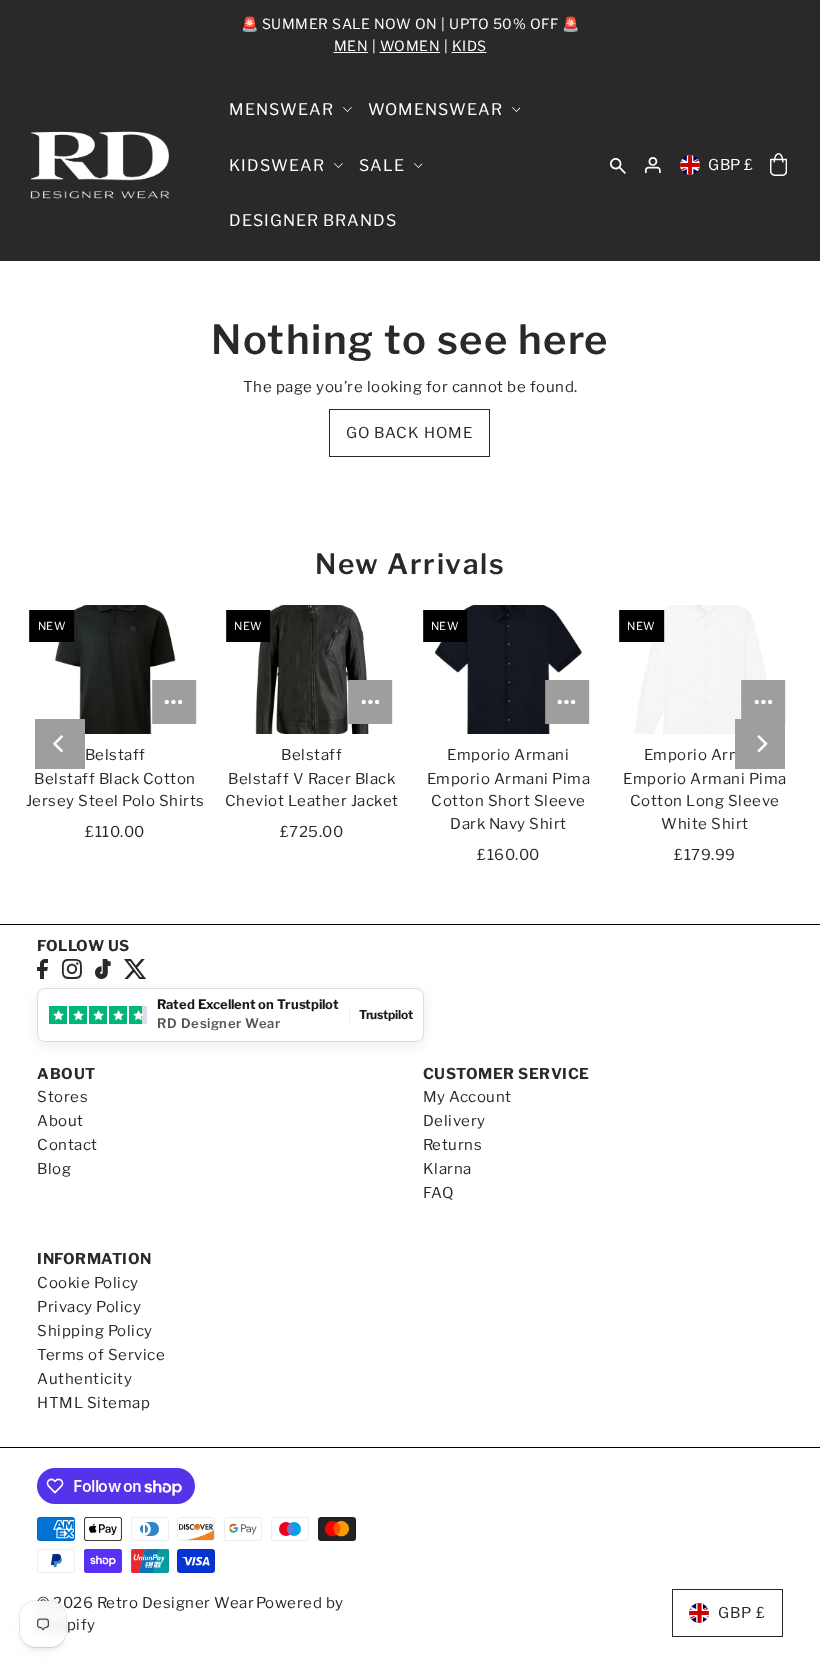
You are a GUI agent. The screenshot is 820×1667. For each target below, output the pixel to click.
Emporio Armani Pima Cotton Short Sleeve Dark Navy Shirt (509, 801)
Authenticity (84, 1379)
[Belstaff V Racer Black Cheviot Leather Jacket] (311, 669)
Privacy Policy (89, 1307)
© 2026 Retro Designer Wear (145, 1603)
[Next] (760, 744)
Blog (54, 1169)
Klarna (447, 1169)
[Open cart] (779, 165)
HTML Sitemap (93, 1403)
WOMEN (410, 45)
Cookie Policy (88, 1283)
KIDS (469, 45)
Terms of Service (101, 1355)
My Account (467, 1097)
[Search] (618, 165)
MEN (351, 45)
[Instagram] (72, 968)
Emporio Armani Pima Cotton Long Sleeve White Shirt (705, 801)
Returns (453, 1145)
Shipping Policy (95, 1331)
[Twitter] (135, 968)
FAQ (438, 1193)
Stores (62, 1097)
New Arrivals (410, 564)
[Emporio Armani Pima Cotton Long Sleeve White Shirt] (704, 669)
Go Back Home (409, 433)
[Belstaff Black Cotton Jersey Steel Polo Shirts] (115, 669)
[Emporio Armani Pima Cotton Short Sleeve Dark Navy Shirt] (508, 669)
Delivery (454, 1121)
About (60, 1121)
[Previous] (60, 744)
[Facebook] (42, 968)
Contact (67, 1145)
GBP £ (731, 165)
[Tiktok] (103, 968)
